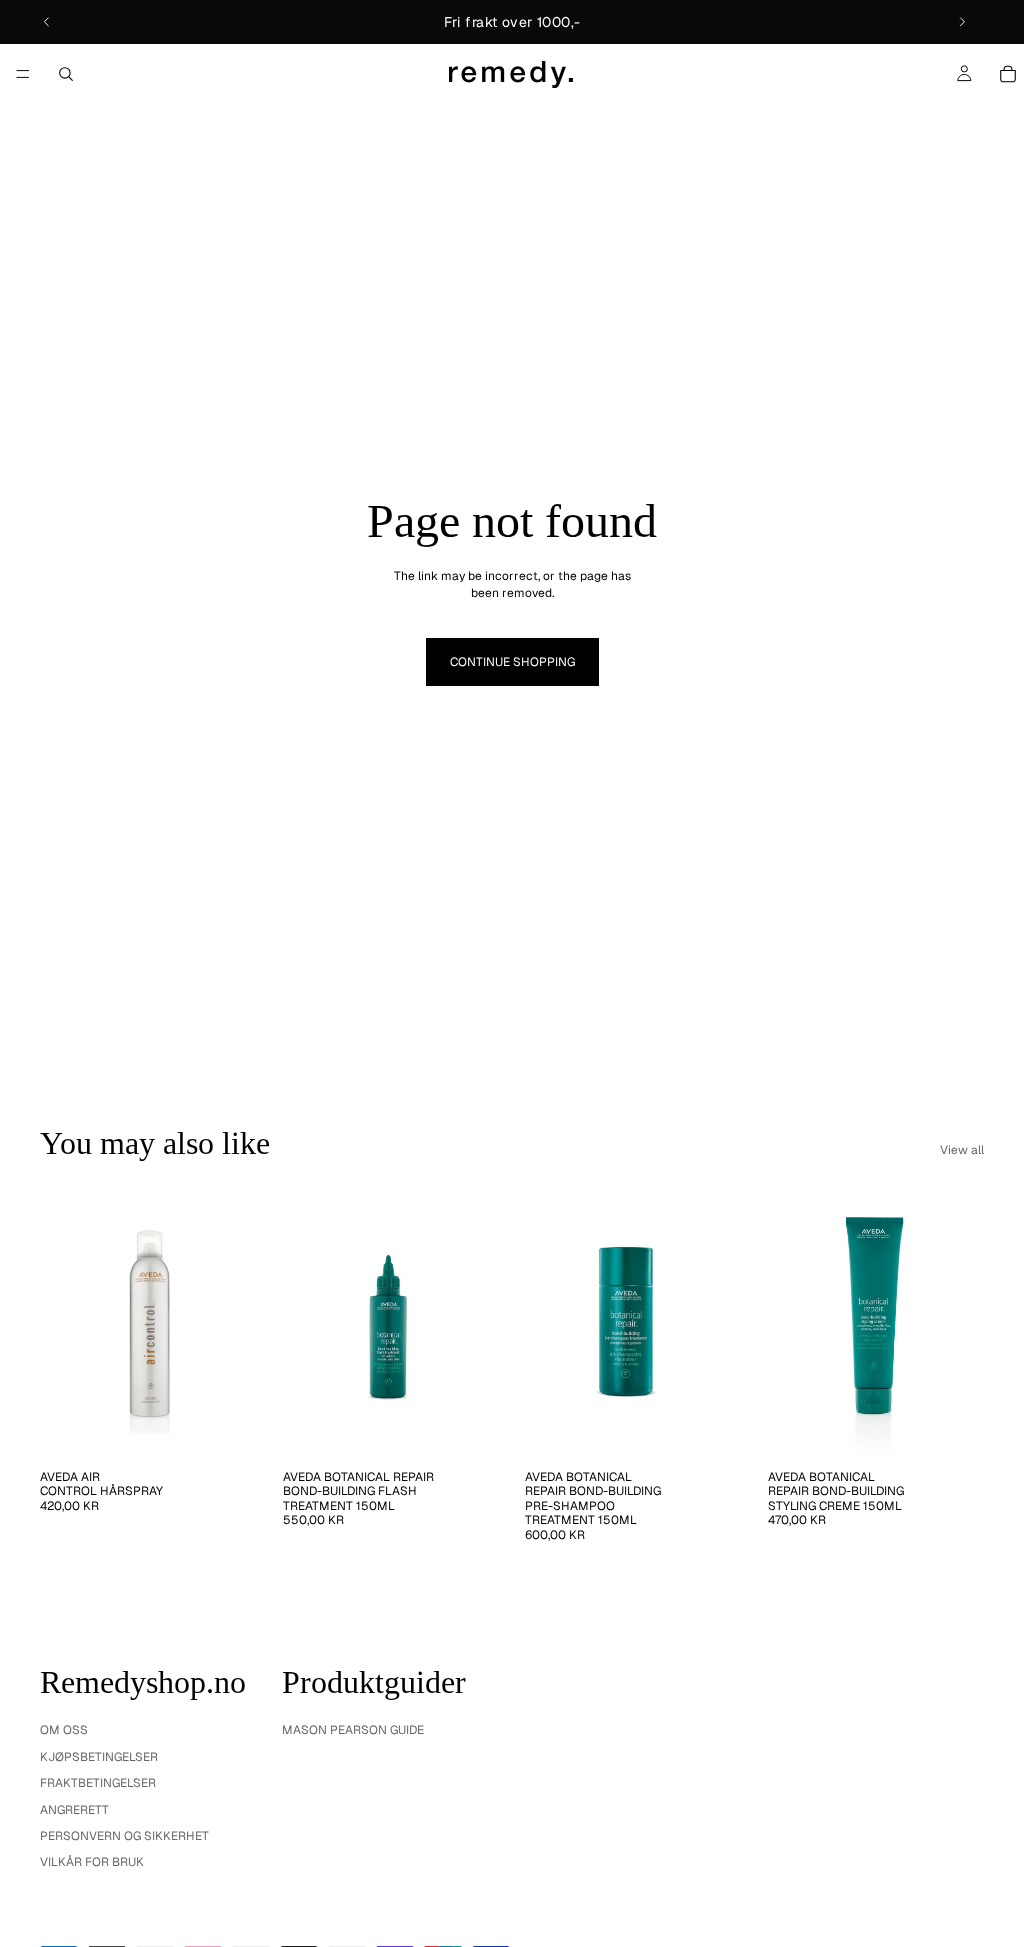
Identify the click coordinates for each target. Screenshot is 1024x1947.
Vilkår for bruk (92, 1862)
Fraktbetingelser (98, 1783)
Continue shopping (512, 662)
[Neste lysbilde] (962, 22)
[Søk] (66, 74)
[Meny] (23, 74)
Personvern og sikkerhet (124, 1836)
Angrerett (74, 1810)
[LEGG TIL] (226, 1429)
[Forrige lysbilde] (47, 22)
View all (962, 1150)
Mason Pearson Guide (353, 1730)
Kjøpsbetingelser (99, 1757)
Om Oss (64, 1730)
